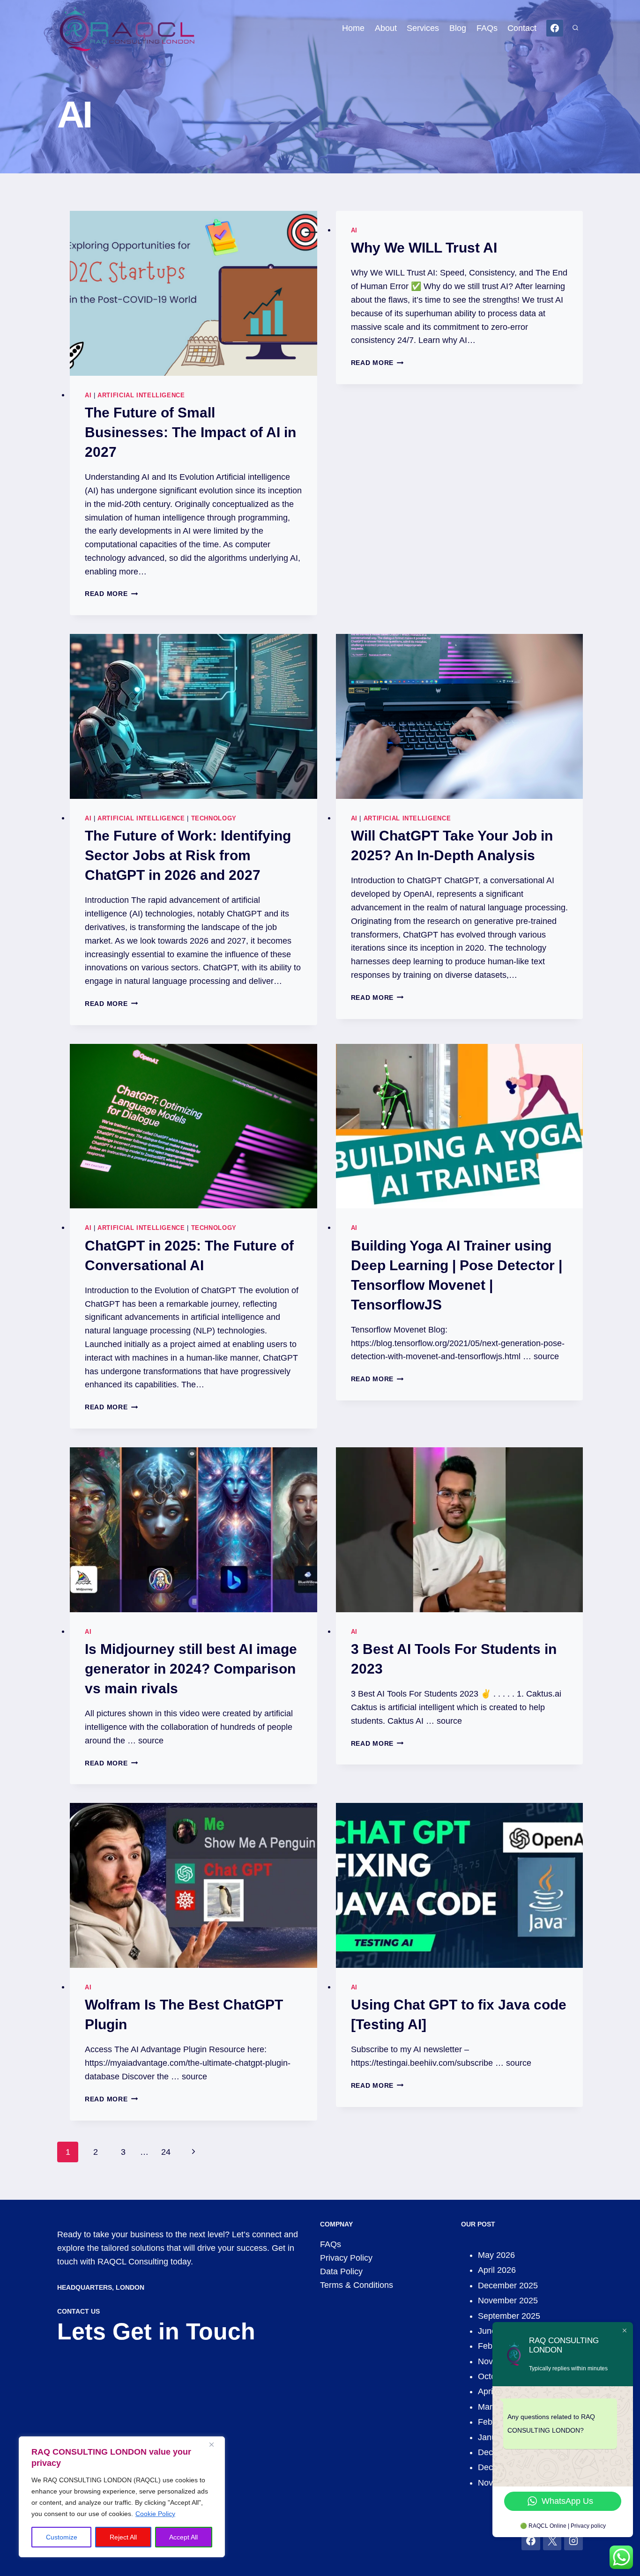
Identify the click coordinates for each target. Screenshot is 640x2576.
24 (166, 2152)
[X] (552, 2541)
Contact (522, 28)
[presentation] (193, 293)
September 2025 (509, 2316)
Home (353, 28)
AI (88, 395)
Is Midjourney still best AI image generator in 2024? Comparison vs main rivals (191, 1669)
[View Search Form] (575, 28)
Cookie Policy (155, 2514)
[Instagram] (573, 2541)
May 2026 (496, 2255)
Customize (62, 2537)
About (386, 28)
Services (423, 28)
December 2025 (508, 2286)
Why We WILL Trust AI (424, 248)
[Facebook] (555, 28)
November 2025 (508, 2301)
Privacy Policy (346, 2258)
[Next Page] (193, 2152)
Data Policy (341, 2271)
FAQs (487, 28)
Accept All (183, 2537)
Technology (214, 819)
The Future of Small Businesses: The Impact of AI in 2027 (190, 432)
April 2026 (497, 2270)
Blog (458, 28)
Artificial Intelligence (141, 395)
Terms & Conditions (357, 2285)
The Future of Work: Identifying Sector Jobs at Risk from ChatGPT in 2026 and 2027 (188, 855)
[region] (122, 2497)
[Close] (215, 2444)
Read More (111, 594)
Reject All (123, 2537)
